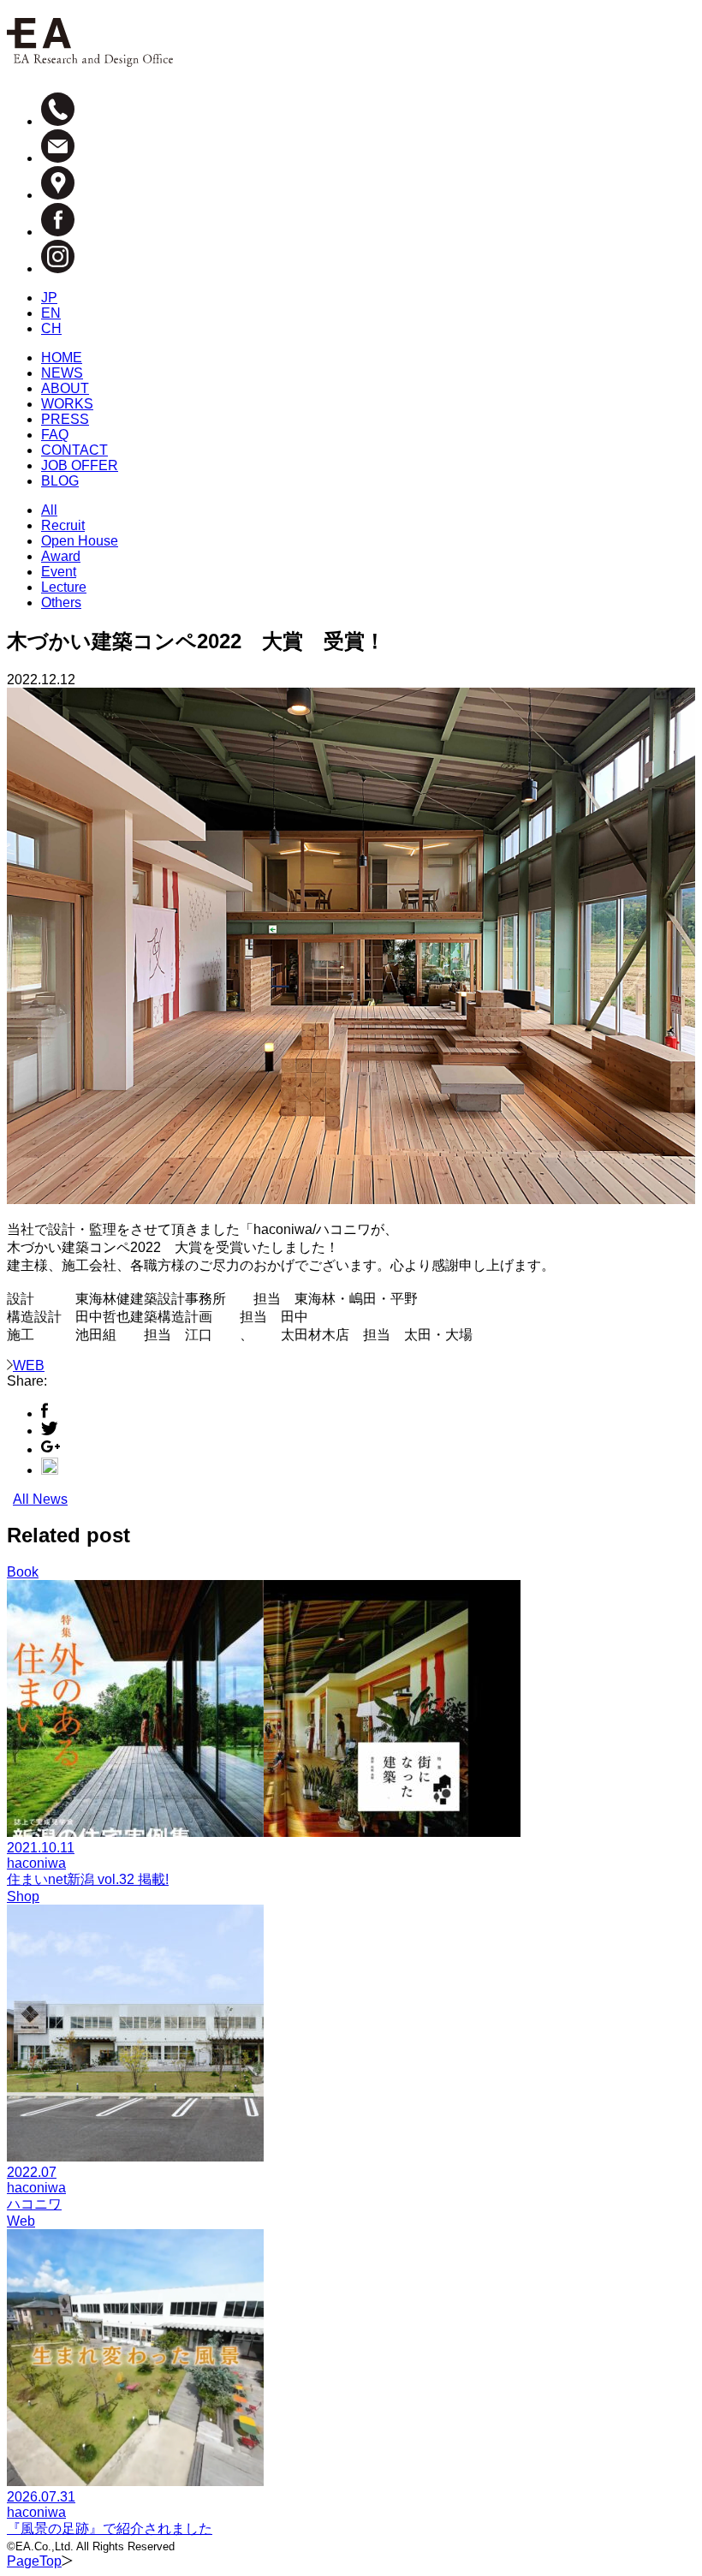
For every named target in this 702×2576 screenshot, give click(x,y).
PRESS (65, 419)
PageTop (34, 2561)
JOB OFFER (80, 465)
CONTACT (74, 450)
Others (61, 602)
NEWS (62, 373)
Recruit (63, 525)
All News (40, 1499)
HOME (62, 358)
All (49, 510)
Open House (80, 541)
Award (61, 556)
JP (49, 298)
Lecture (64, 587)
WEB (29, 1366)
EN (51, 313)
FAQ (55, 435)
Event (59, 572)
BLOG (60, 481)
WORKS (67, 404)
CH (51, 328)
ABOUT (65, 388)
